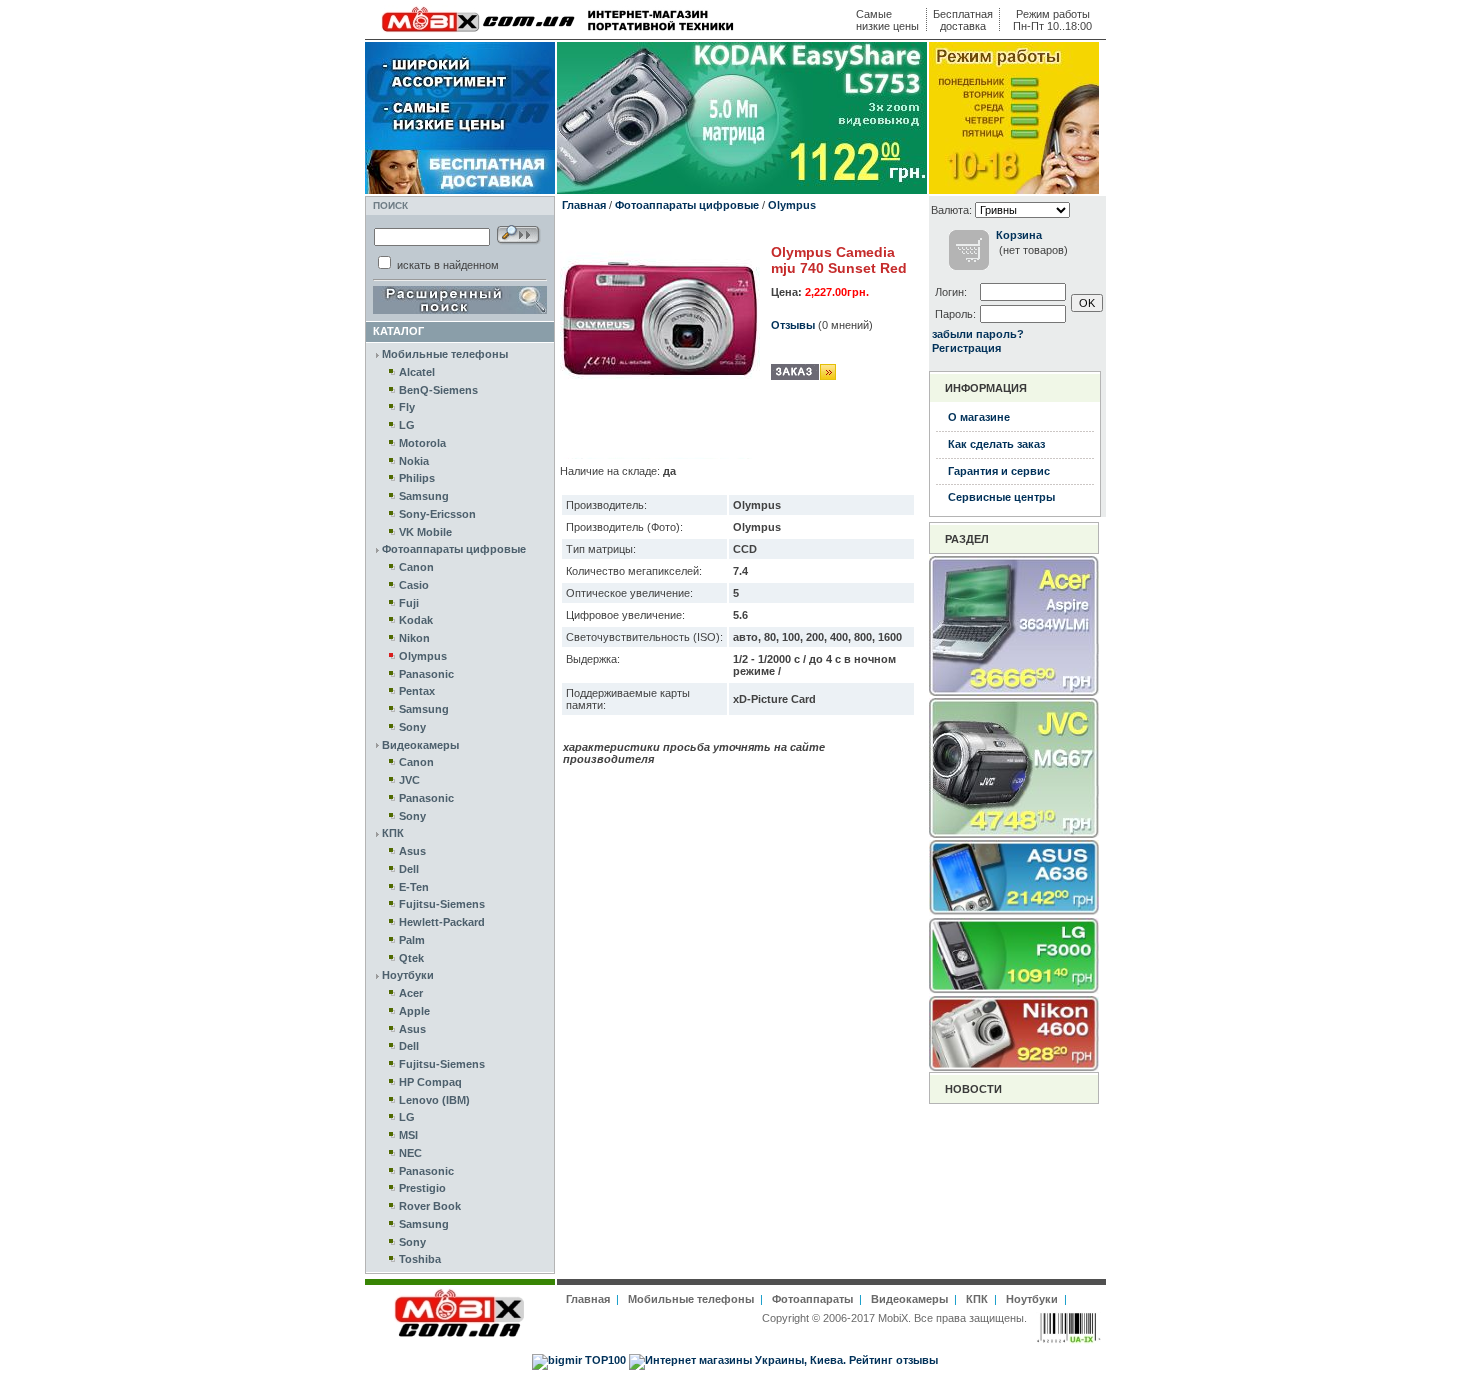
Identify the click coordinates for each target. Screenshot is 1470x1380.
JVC (409, 780)
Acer (411, 993)
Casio (414, 585)
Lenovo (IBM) (434, 1100)
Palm (412, 940)
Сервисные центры (1001, 497)
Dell (409, 869)
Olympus (423, 656)
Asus (412, 851)
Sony (412, 727)
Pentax (417, 691)
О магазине (979, 417)
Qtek (411, 958)
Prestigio (422, 1188)
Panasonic (426, 674)
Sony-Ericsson (437, 514)
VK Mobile (425, 532)
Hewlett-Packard (442, 922)
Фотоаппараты (812, 1299)
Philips (417, 478)
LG (407, 425)
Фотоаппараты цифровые (454, 549)
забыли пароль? (978, 334)
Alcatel (417, 372)
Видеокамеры (420, 745)
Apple (414, 1011)
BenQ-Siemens (438, 390)
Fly (407, 407)
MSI (408, 1135)
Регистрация (966, 348)
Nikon (414, 638)
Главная (584, 205)
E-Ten (414, 887)
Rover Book (430, 1206)
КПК (393, 833)
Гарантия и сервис (999, 471)
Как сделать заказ (996, 444)
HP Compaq (430, 1082)
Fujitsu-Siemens (442, 904)
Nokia (414, 461)
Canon (416, 567)
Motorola (422, 443)
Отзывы (793, 325)
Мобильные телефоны (445, 354)
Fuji (409, 603)
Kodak (416, 620)
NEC (410, 1153)
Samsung (424, 496)
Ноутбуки (408, 975)
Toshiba (420, 1259)
